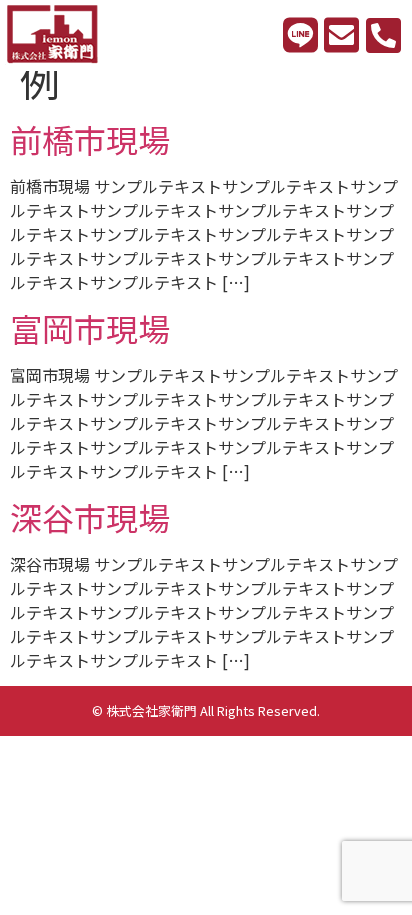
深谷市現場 (90, 517)
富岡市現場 (90, 328)
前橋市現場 (90, 139)
